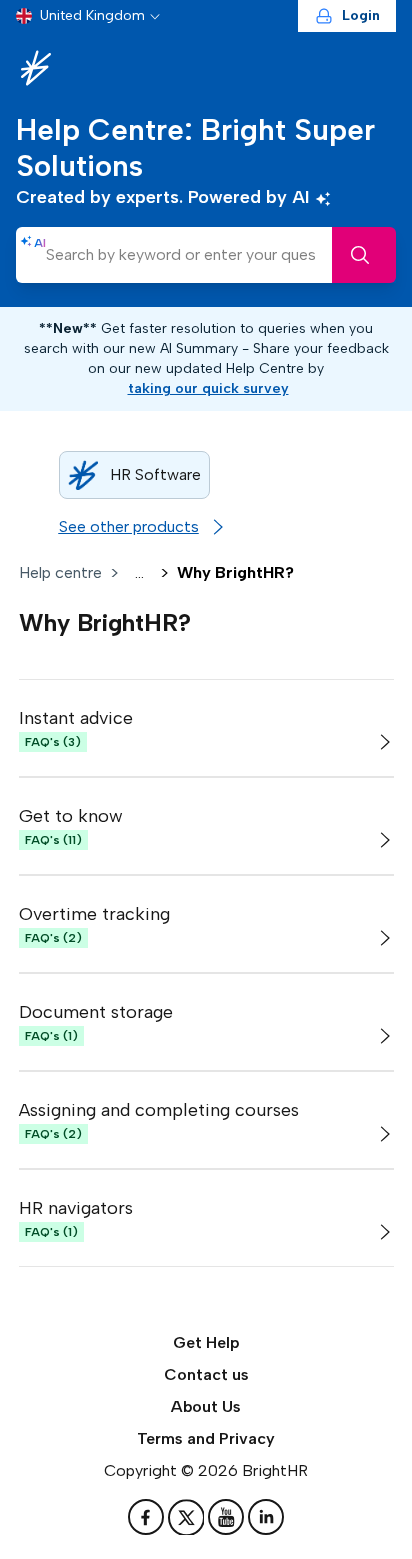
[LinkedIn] (266, 1517)
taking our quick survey (208, 388)
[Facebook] (148, 1517)
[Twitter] (188, 1517)
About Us (206, 1406)
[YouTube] (228, 1517)
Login (361, 15)
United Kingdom (92, 15)
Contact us (206, 1374)
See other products (129, 526)
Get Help (206, 1342)
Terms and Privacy (206, 1438)
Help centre (60, 572)
